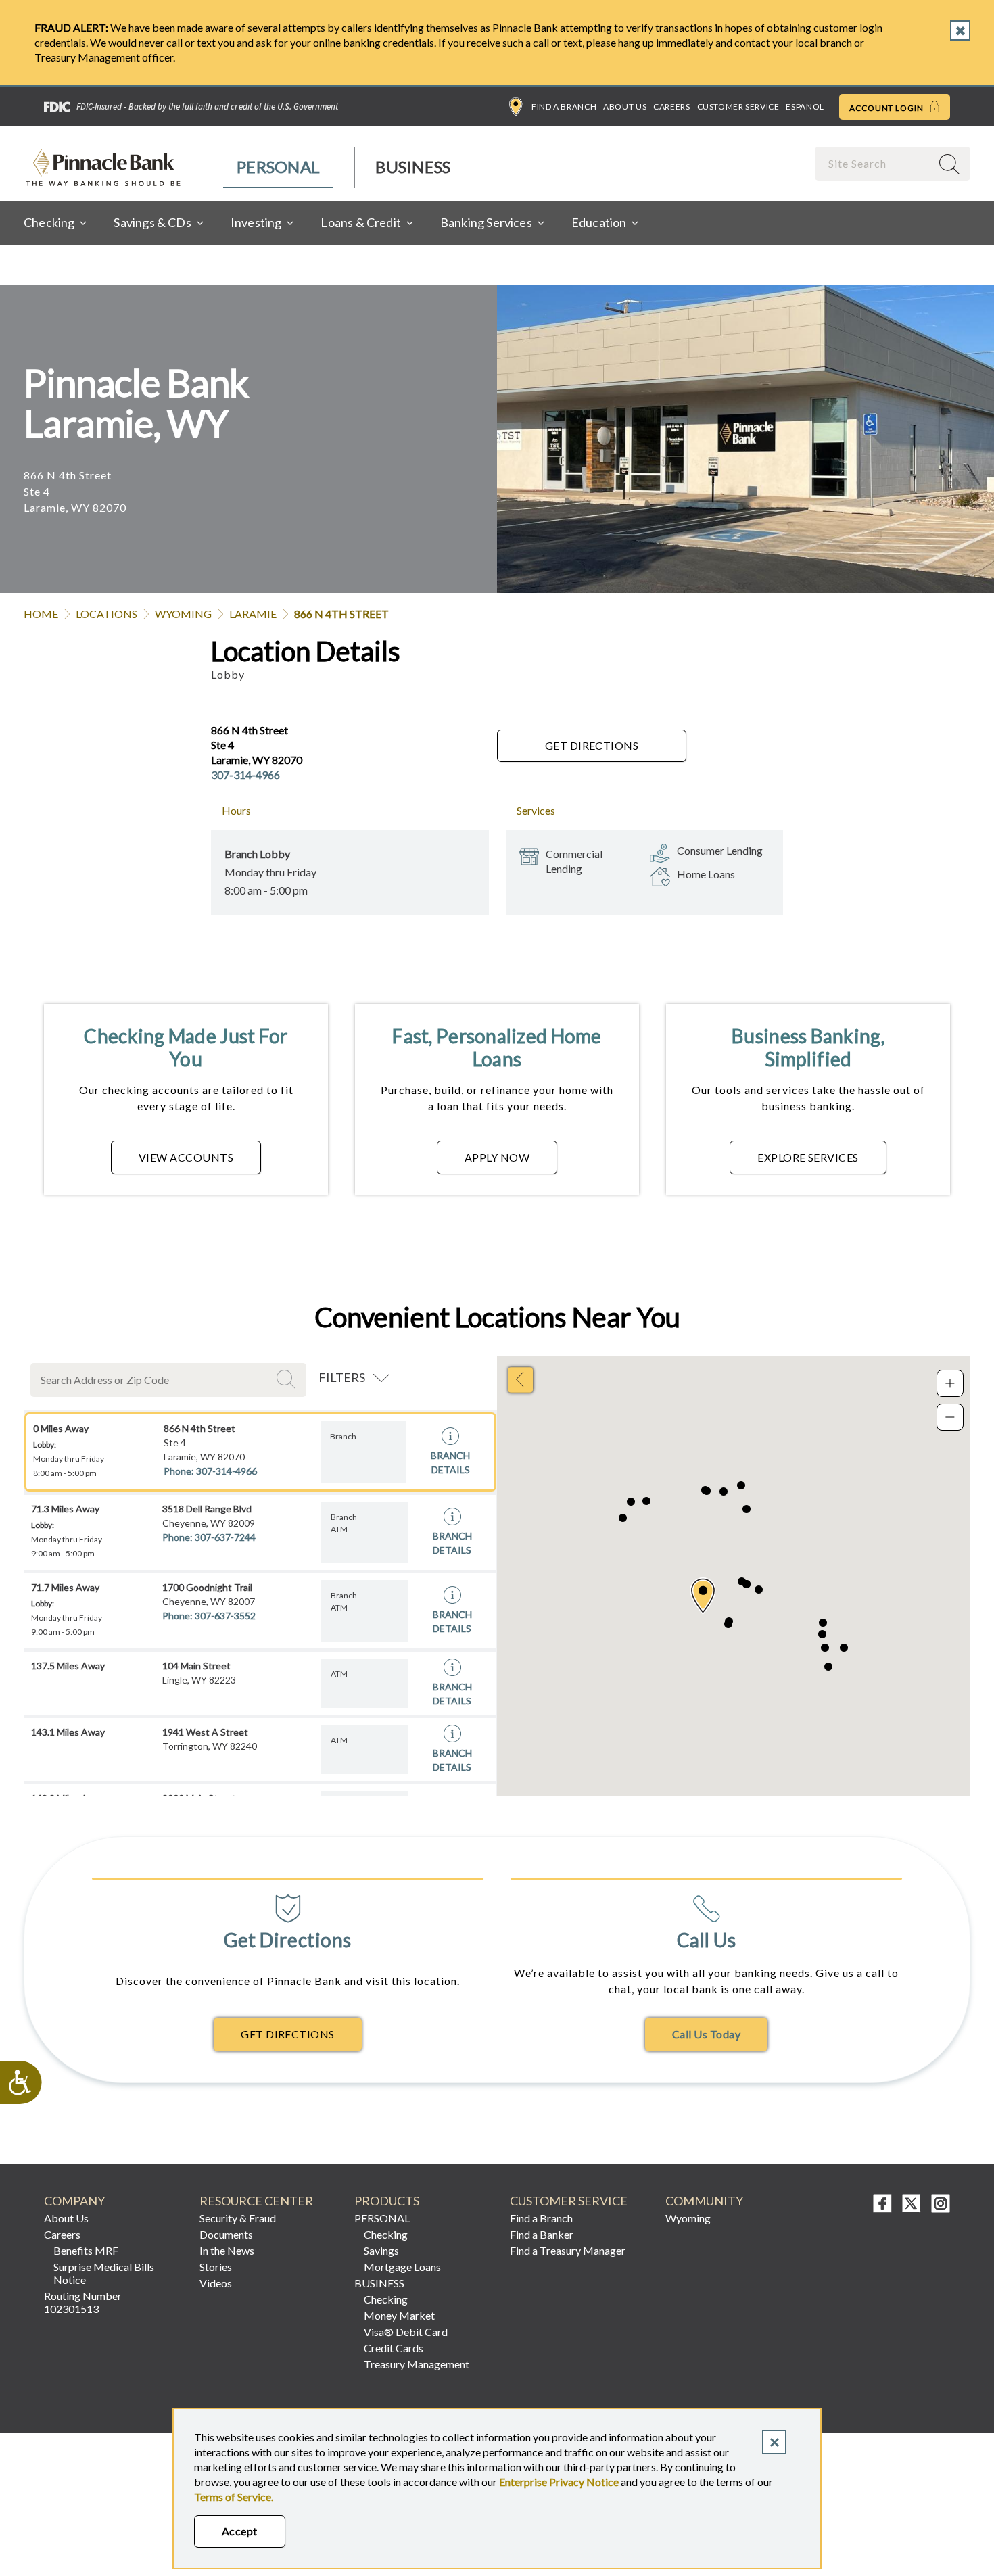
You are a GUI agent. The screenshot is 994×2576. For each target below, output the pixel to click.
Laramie (253, 614)
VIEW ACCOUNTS (186, 1157)
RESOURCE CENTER (256, 2201)
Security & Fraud (238, 2218)
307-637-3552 (225, 1616)
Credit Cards (394, 2348)
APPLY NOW (497, 1157)
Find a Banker (542, 2234)
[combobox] (874, 163)
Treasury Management (417, 2364)
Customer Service (738, 106)
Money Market (399, 2315)
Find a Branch (564, 106)
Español (805, 106)
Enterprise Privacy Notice (559, 2482)
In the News (227, 2250)
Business (413, 167)
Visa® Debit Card (406, 2332)
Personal (278, 167)
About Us (625, 106)
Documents (226, 2234)
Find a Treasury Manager (568, 2250)
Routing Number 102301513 (83, 2302)
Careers (671, 106)
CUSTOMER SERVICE (569, 2201)
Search (288, 1379)
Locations (106, 614)
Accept (240, 2531)
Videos (216, 2283)
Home (41, 614)
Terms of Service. (234, 2497)
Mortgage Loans (402, 2267)
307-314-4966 (245, 774)
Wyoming (183, 614)
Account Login (887, 108)
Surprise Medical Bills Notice (104, 2273)
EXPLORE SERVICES (808, 1157)
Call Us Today (706, 2034)
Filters (342, 1377)
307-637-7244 (225, 1537)
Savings (381, 2250)
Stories (216, 2267)
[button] (703, 1596)
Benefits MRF (86, 2250)
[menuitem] (279, 167)
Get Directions (592, 745)
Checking (386, 2234)
